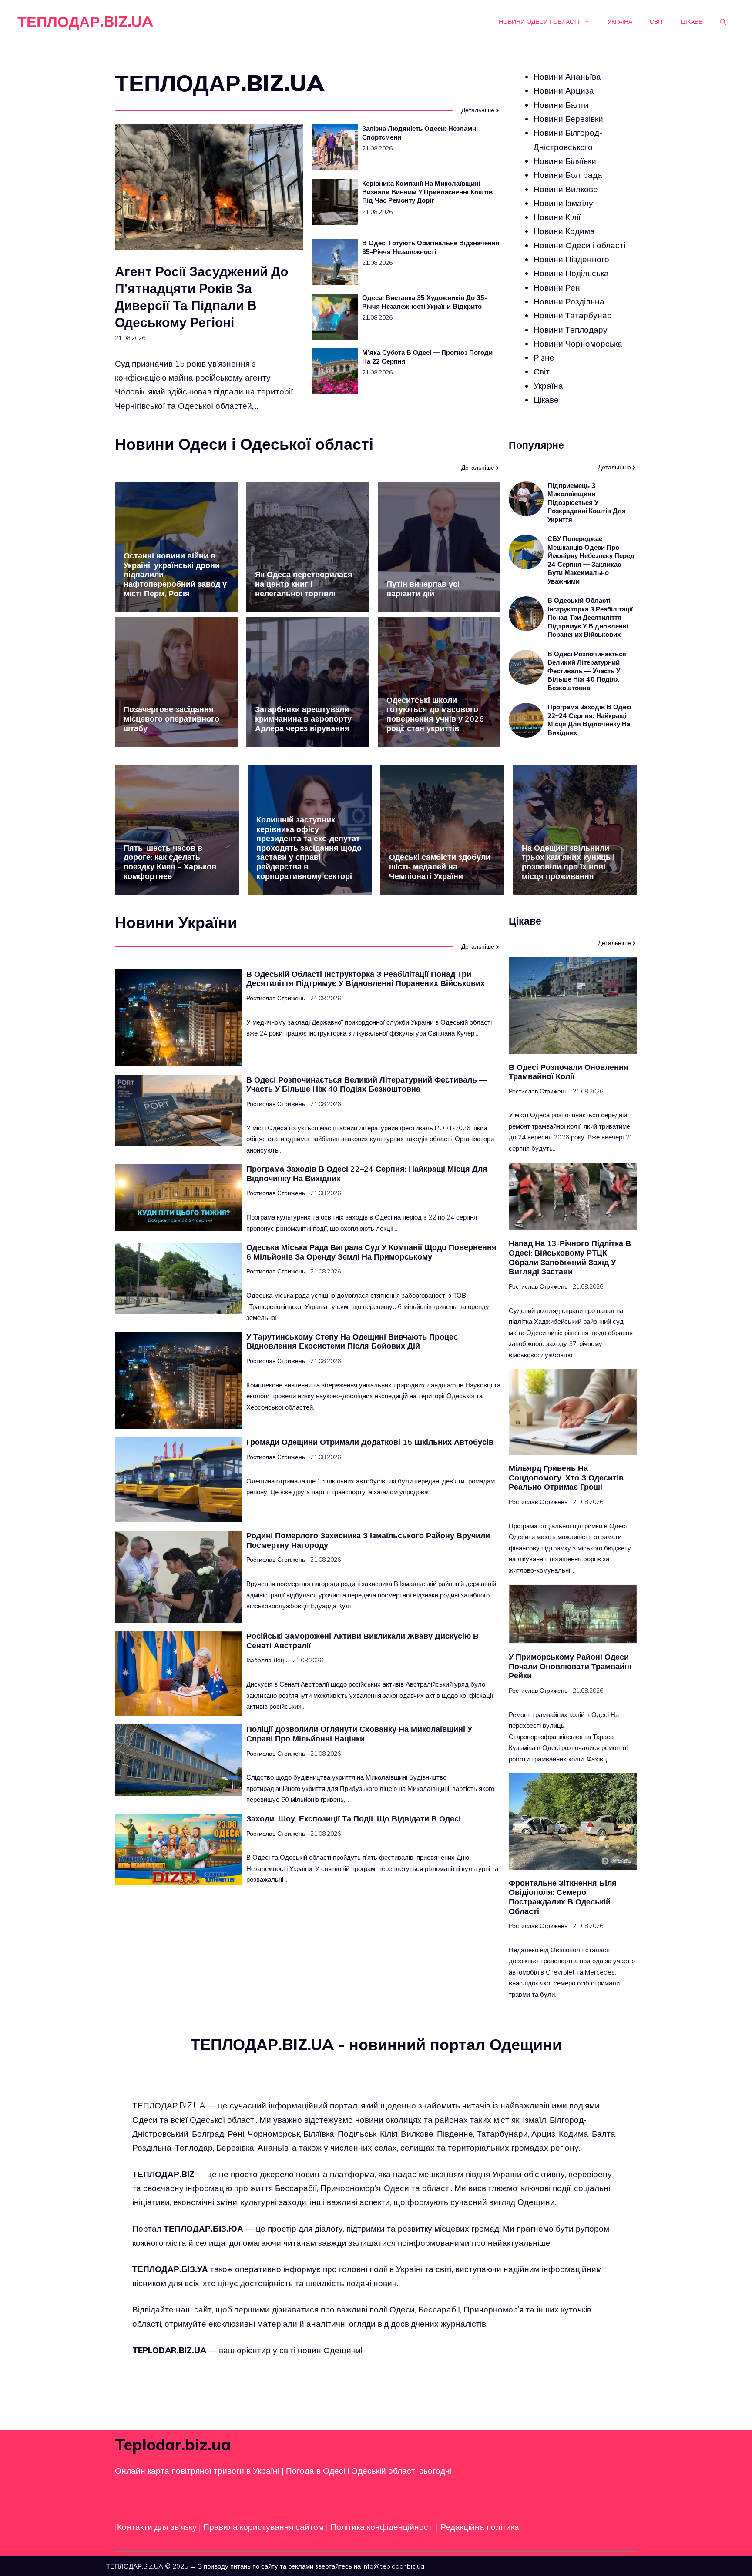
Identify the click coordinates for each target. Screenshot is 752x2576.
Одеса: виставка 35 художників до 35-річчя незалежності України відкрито (425, 302)
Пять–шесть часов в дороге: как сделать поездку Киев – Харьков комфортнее (170, 862)
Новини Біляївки (565, 161)
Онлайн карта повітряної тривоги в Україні (197, 2471)
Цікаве (692, 22)
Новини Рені (558, 287)
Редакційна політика (480, 2527)
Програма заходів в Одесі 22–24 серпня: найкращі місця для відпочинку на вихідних (589, 720)
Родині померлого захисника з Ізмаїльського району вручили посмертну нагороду (368, 1540)
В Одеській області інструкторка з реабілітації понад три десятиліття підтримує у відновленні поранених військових (590, 617)
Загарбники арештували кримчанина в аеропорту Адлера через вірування (303, 718)
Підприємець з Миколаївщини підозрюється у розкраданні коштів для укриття (587, 503)
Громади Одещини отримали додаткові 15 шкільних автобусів (370, 1442)
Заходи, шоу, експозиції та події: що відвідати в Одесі (354, 1819)
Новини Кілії (557, 217)
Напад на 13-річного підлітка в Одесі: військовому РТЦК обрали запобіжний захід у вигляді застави (570, 1257)
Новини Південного (571, 259)
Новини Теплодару (571, 329)
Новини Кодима (564, 231)
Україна (620, 22)
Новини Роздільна (569, 301)
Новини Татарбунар (573, 315)
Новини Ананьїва (567, 77)
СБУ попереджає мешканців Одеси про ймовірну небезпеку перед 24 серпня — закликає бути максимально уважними (591, 560)
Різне (544, 357)
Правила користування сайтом (265, 2527)
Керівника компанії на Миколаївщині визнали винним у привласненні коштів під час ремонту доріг (427, 192)
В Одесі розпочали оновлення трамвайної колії (569, 1072)
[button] (723, 22)
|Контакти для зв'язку (156, 2527)
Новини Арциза (564, 90)
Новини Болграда (568, 175)
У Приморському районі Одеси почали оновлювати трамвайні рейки (570, 1666)
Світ (657, 22)
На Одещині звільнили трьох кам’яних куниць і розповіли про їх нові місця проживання (568, 862)
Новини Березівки (568, 119)
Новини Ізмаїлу (563, 203)
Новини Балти (561, 105)
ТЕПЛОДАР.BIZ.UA (85, 22)
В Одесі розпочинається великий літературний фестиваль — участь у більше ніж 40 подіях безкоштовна (587, 671)
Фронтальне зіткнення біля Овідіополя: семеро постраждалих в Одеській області (563, 1897)
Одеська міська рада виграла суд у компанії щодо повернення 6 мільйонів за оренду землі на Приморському (371, 1252)
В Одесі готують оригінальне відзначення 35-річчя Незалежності (431, 247)
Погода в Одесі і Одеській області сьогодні (369, 2471)
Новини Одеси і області (539, 22)
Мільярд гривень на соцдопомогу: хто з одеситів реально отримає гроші (566, 1477)
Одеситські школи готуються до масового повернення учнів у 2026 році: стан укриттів (435, 714)
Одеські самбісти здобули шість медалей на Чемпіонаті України (440, 866)
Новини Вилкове (566, 189)
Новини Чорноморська (578, 344)
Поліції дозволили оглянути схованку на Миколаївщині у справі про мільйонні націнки (359, 1734)
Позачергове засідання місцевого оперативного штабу (171, 718)
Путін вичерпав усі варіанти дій (423, 589)
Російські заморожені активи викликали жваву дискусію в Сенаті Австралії (363, 1641)
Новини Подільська (571, 273)
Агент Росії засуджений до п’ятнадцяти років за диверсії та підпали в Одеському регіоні (201, 297)
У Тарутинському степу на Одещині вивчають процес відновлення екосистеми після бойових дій (352, 1341)
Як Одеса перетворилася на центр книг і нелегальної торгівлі (304, 584)
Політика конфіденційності (382, 2527)
